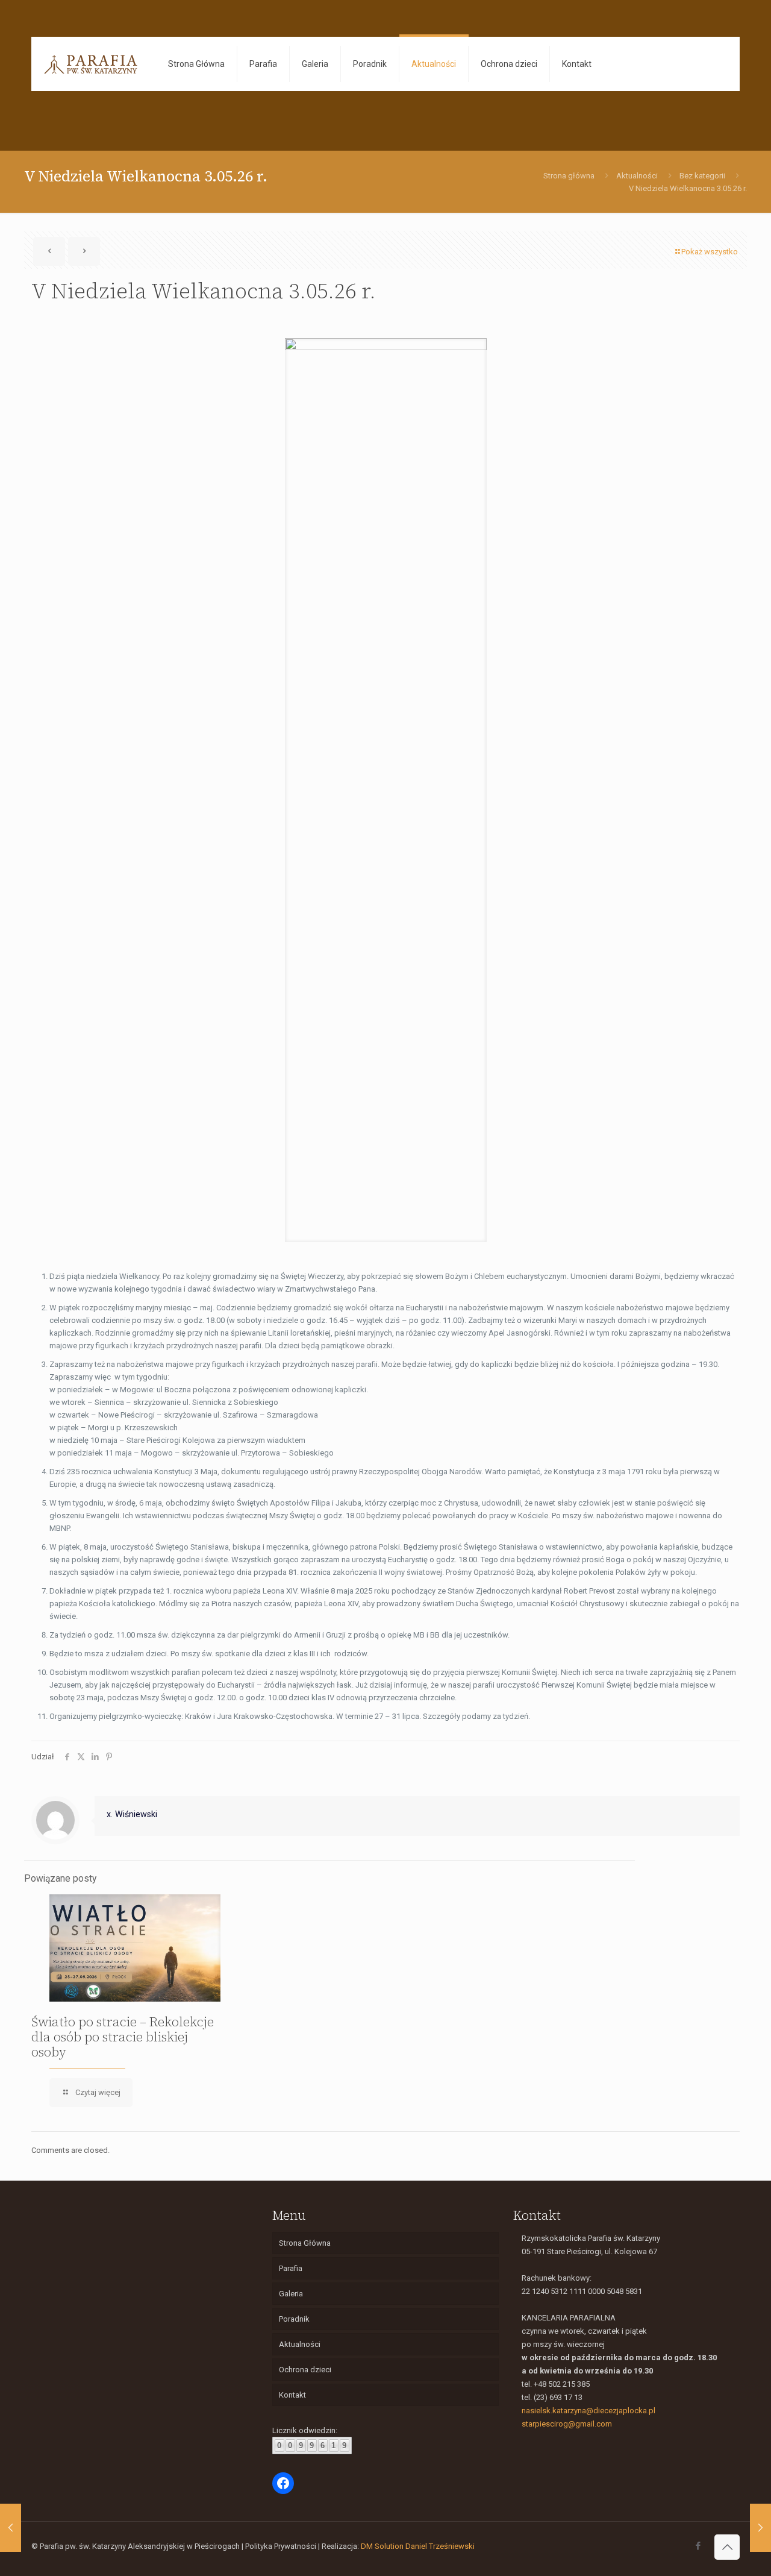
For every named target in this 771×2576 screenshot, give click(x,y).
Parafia (291, 2268)
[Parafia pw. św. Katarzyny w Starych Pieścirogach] (91, 64)
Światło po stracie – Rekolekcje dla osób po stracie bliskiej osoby (123, 2037)
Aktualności (637, 176)
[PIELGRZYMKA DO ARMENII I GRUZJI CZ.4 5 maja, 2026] (11, 2528)
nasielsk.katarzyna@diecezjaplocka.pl (588, 2411)
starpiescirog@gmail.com (567, 2424)
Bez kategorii (702, 176)
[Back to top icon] (727, 2547)
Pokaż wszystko (710, 252)
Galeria (291, 2294)
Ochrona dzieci (305, 2370)
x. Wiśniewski (132, 1814)
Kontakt (292, 2395)
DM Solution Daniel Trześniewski (418, 2546)
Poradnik (294, 2319)
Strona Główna (305, 2243)
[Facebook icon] (698, 2546)
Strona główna (569, 176)
